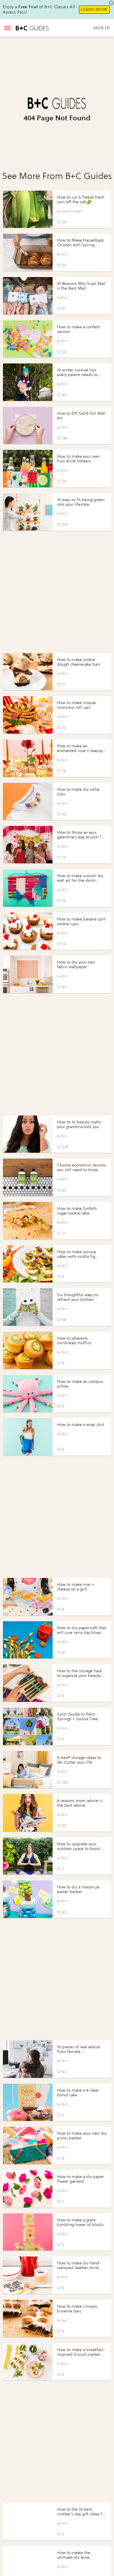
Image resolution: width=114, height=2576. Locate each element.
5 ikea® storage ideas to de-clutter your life (79, 1760)
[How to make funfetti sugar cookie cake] (28, 1221)
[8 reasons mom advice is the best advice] (28, 1813)
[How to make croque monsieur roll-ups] (28, 715)
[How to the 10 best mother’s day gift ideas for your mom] (28, 2522)
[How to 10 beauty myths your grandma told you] (28, 1134)
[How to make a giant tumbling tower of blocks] (28, 2232)
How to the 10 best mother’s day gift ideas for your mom (82, 2514)
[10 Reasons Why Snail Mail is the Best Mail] (28, 296)
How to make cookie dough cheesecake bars (79, 662)
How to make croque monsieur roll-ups (76, 705)
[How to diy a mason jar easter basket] (28, 1899)
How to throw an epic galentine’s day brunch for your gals (81, 837)
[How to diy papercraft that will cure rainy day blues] (28, 1640)
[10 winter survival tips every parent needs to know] (28, 382)
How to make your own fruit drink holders (78, 459)
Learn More (94, 10)
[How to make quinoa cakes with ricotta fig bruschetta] (28, 1264)
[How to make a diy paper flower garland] (28, 2189)
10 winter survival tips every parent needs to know (77, 375)
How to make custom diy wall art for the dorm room (80, 880)
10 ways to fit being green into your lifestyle (81, 502)
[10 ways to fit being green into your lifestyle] (28, 512)
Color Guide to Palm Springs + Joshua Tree (77, 1717)
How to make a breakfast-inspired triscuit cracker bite (81, 2354)
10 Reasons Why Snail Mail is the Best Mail (81, 286)
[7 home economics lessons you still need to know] (28, 1177)
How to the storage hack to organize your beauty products (80, 1676)
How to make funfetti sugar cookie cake (77, 1211)
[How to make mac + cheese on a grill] (28, 1597)
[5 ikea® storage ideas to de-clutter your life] (28, 1770)
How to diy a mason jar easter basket (78, 1889)
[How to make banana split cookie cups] (28, 931)
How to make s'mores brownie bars (77, 2309)
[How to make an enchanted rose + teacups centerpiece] (28, 758)
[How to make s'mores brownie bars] (28, 2319)
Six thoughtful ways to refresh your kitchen (77, 1297)
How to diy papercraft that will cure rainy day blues (82, 1630)
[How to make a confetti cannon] (28, 339)
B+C (65, 254)
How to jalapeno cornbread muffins (74, 1341)
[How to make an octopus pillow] (28, 1394)
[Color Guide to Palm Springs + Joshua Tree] (28, 1726)
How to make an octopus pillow (80, 1384)
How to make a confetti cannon (79, 329)
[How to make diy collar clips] (28, 802)
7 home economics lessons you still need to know (82, 1167)
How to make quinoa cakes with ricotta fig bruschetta (76, 1257)
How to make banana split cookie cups (81, 921)
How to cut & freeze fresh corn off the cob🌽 (81, 200)
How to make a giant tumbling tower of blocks (80, 2222)
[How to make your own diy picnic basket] (28, 2145)
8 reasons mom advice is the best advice (80, 1803)
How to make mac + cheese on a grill (76, 1587)
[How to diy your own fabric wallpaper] (28, 974)
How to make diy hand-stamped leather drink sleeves (79, 2268)
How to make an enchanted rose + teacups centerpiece (81, 751)
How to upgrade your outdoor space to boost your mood (79, 1849)
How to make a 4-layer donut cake (78, 2093)
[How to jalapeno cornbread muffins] (28, 1350)
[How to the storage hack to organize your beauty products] (28, 1683)
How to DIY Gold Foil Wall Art (81, 416)
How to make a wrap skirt (81, 1425)
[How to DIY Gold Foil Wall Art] (28, 426)
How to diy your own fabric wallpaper (76, 965)
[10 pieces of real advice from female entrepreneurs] (28, 2059)
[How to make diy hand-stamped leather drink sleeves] (28, 2275)
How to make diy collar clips (78, 792)
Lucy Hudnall (71, 211)
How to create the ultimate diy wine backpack (74, 2557)
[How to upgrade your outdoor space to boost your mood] (28, 1856)
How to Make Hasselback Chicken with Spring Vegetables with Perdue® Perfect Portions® (80, 247)
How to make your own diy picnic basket (82, 2136)
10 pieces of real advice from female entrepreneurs (78, 2052)
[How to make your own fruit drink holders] (28, 469)
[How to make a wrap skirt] (28, 1437)
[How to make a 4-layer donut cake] (28, 2102)
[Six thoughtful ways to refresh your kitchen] (28, 1307)
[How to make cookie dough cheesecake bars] (28, 672)
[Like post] (59, 222)
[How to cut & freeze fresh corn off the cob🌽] (28, 209)
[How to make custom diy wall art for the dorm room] (28, 888)
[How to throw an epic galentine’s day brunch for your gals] (28, 845)
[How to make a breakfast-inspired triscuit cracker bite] (28, 2362)
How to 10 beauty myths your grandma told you (79, 1124)
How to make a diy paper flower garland (81, 2179)
